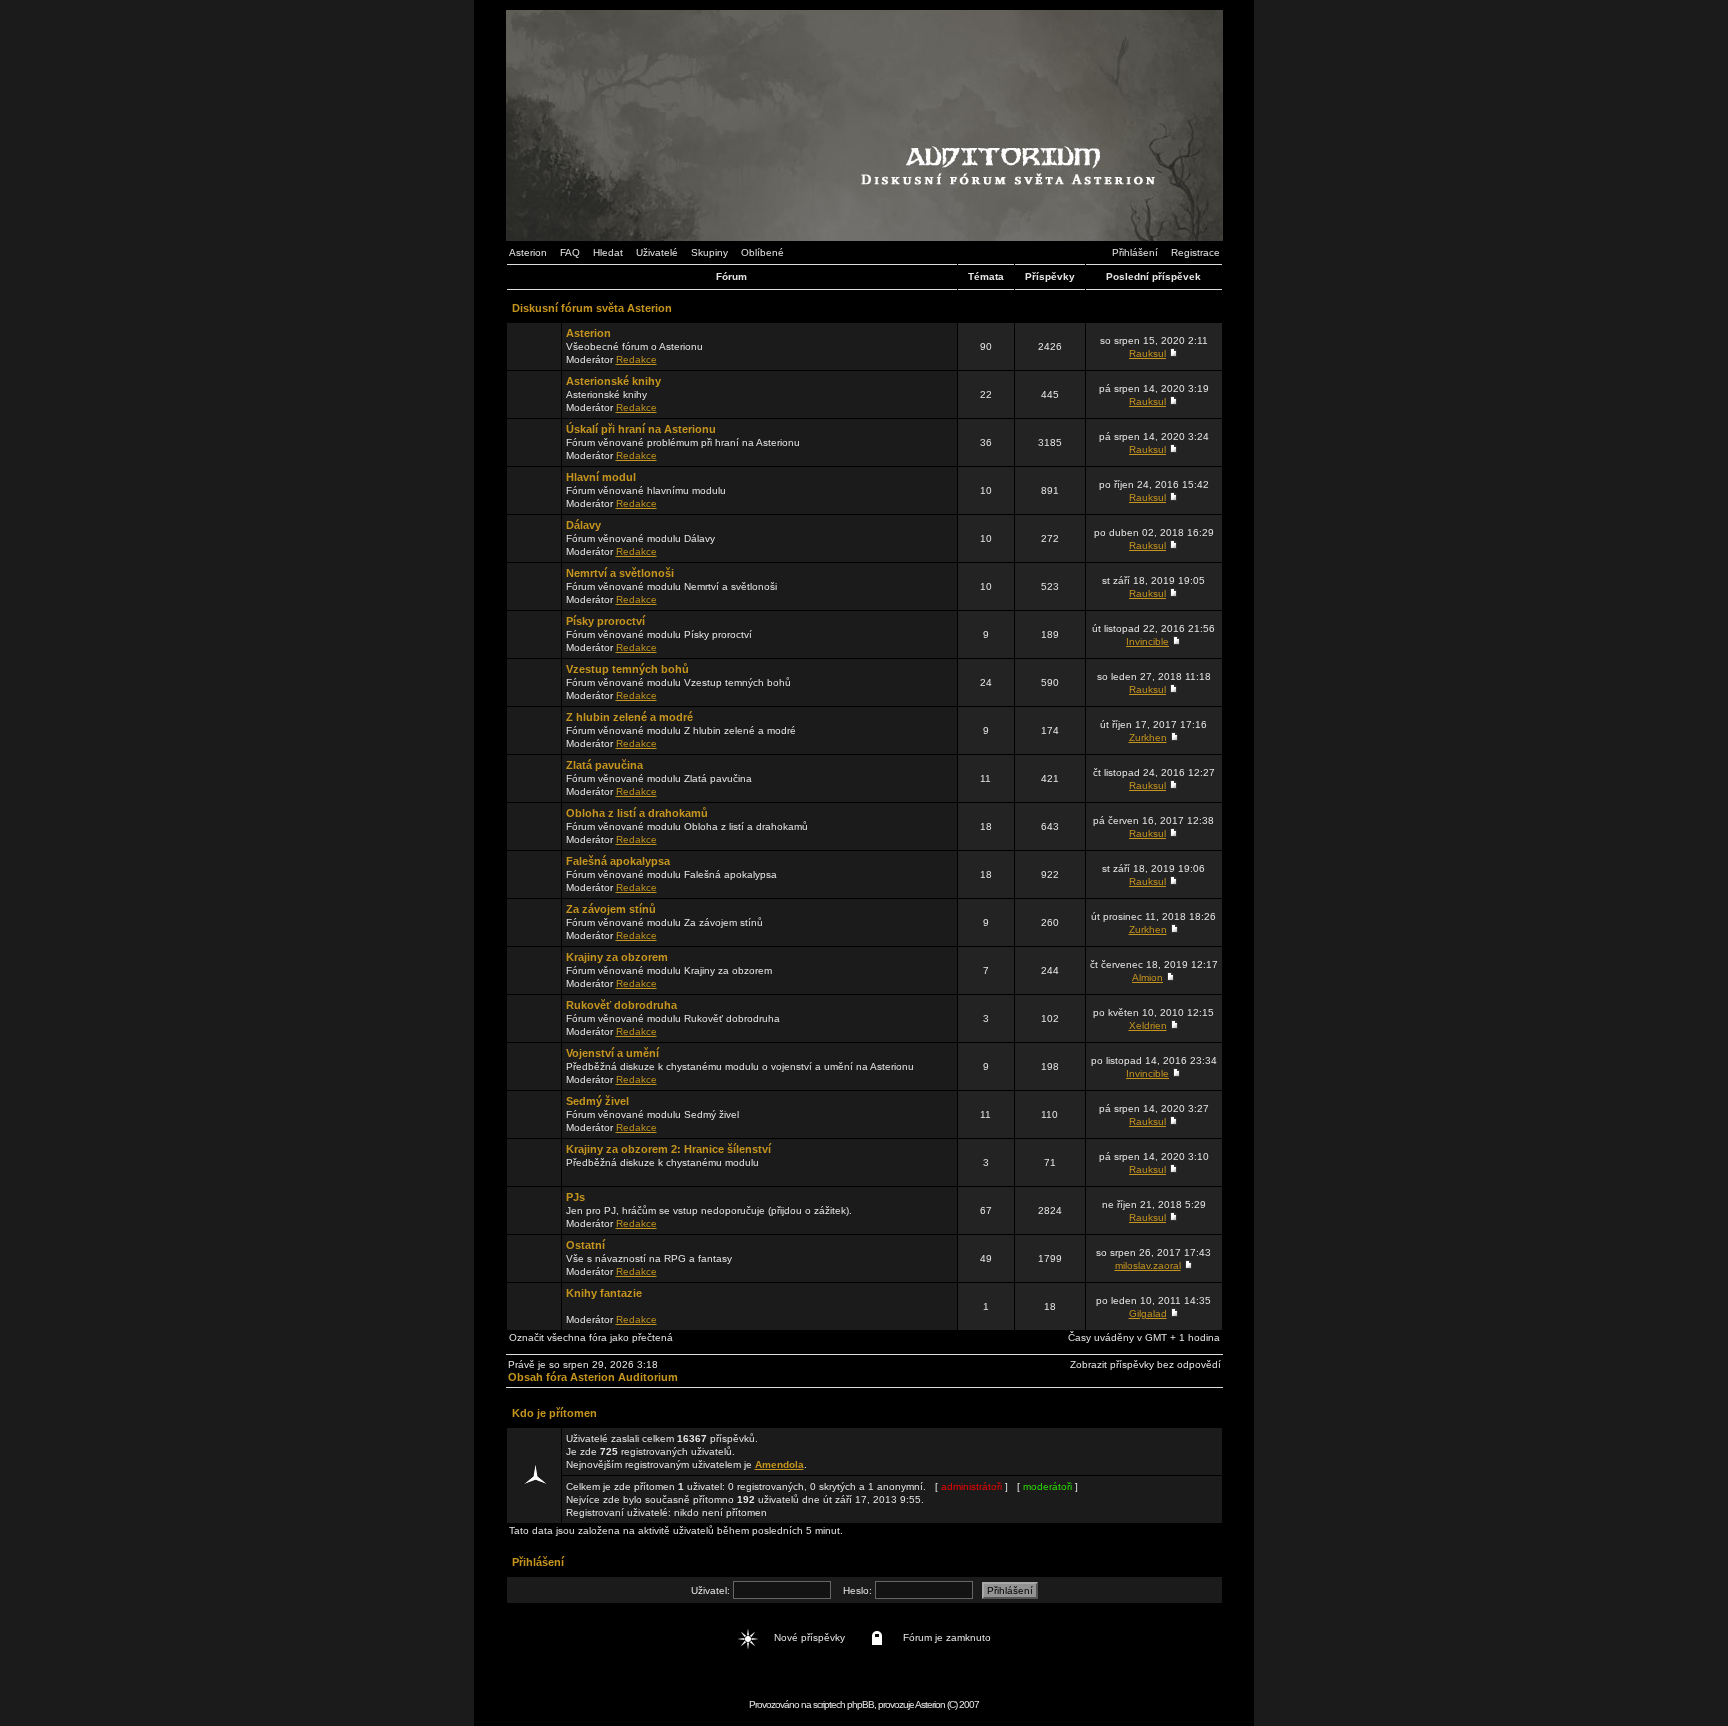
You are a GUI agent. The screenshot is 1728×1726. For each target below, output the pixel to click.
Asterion (528, 252)
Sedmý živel (597, 1101)
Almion (1147, 977)
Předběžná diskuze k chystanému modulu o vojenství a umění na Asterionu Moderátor (740, 1066)
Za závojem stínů (611, 909)
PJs (575, 1197)
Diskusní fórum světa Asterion (592, 308)
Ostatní (585, 1245)
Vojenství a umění (612, 1053)
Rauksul (1147, 353)
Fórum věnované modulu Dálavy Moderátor (640, 538)
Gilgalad (1148, 1313)
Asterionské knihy (613, 381)
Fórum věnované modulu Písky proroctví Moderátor (659, 634)
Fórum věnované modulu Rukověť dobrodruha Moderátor (673, 1018)
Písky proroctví (605, 621)
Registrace (1195, 252)
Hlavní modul (601, 477)
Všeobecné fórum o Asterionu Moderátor (634, 346)
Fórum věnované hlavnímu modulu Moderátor (646, 490)
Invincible (1147, 641)
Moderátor (611, 1306)
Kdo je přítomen (554, 1413)
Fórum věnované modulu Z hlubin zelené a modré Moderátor (681, 730)
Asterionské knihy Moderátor (613, 394)
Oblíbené (762, 252)
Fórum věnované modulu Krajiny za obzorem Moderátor (669, 970)
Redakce (636, 359)
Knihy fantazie (604, 1293)
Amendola (779, 1464)
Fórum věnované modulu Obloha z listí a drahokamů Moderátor (687, 826)
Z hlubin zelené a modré (629, 717)
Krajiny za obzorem (617, 957)
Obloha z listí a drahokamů (637, 813)
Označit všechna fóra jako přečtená (591, 1337)
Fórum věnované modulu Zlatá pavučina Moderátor (659, 778)
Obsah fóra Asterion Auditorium (593, 1377)
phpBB (860, 1704)
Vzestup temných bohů (627, 669)
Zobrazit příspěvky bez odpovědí (1145, 1364)
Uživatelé (657, 252)
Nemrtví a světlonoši (620, 573)
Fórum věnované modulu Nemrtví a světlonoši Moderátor (671, 586)
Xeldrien (1148, 1025)
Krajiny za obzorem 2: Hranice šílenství (668, 1149)
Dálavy (583, 525)
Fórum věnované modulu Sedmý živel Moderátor (652, 1114)
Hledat (608, 252)
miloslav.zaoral (1148, 1265)
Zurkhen (1148, 737)
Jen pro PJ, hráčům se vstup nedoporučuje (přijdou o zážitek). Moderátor (709, 1210)
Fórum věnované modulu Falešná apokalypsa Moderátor (671, 874)
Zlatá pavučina (604, 765)
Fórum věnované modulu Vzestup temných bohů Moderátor (678, 682)
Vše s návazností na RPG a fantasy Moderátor (649, 1258)
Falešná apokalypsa (618, 861)
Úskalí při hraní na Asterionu (641, 429)
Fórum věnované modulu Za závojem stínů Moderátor (664, 922)
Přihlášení (1135, 252)
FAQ (570, 252)
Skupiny (709, 252)
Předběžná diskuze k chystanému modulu (668, 1155)
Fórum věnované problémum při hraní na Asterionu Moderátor (683, 442)
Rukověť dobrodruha (621, 1005)
